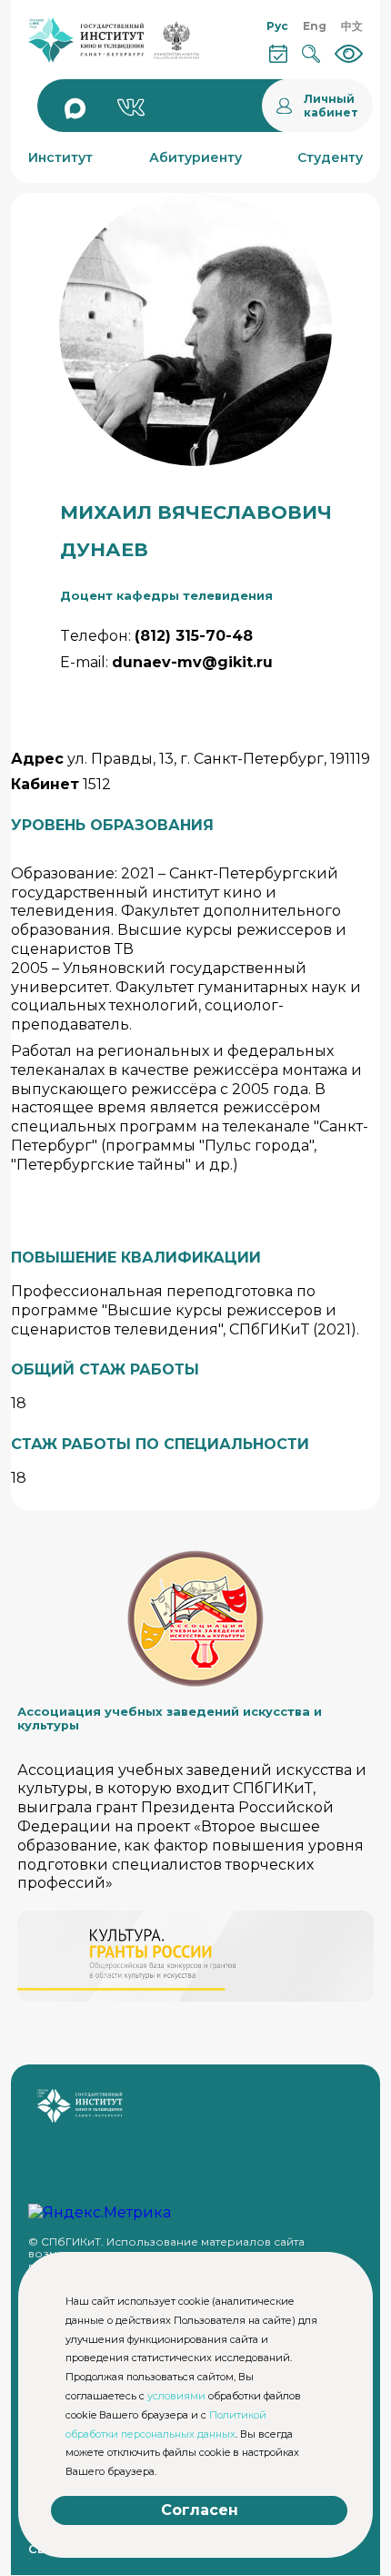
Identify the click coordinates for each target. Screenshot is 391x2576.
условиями (176, 2396)
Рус (277, 26)
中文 (352, 26)
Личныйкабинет (331, 106)
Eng (315, 26)
